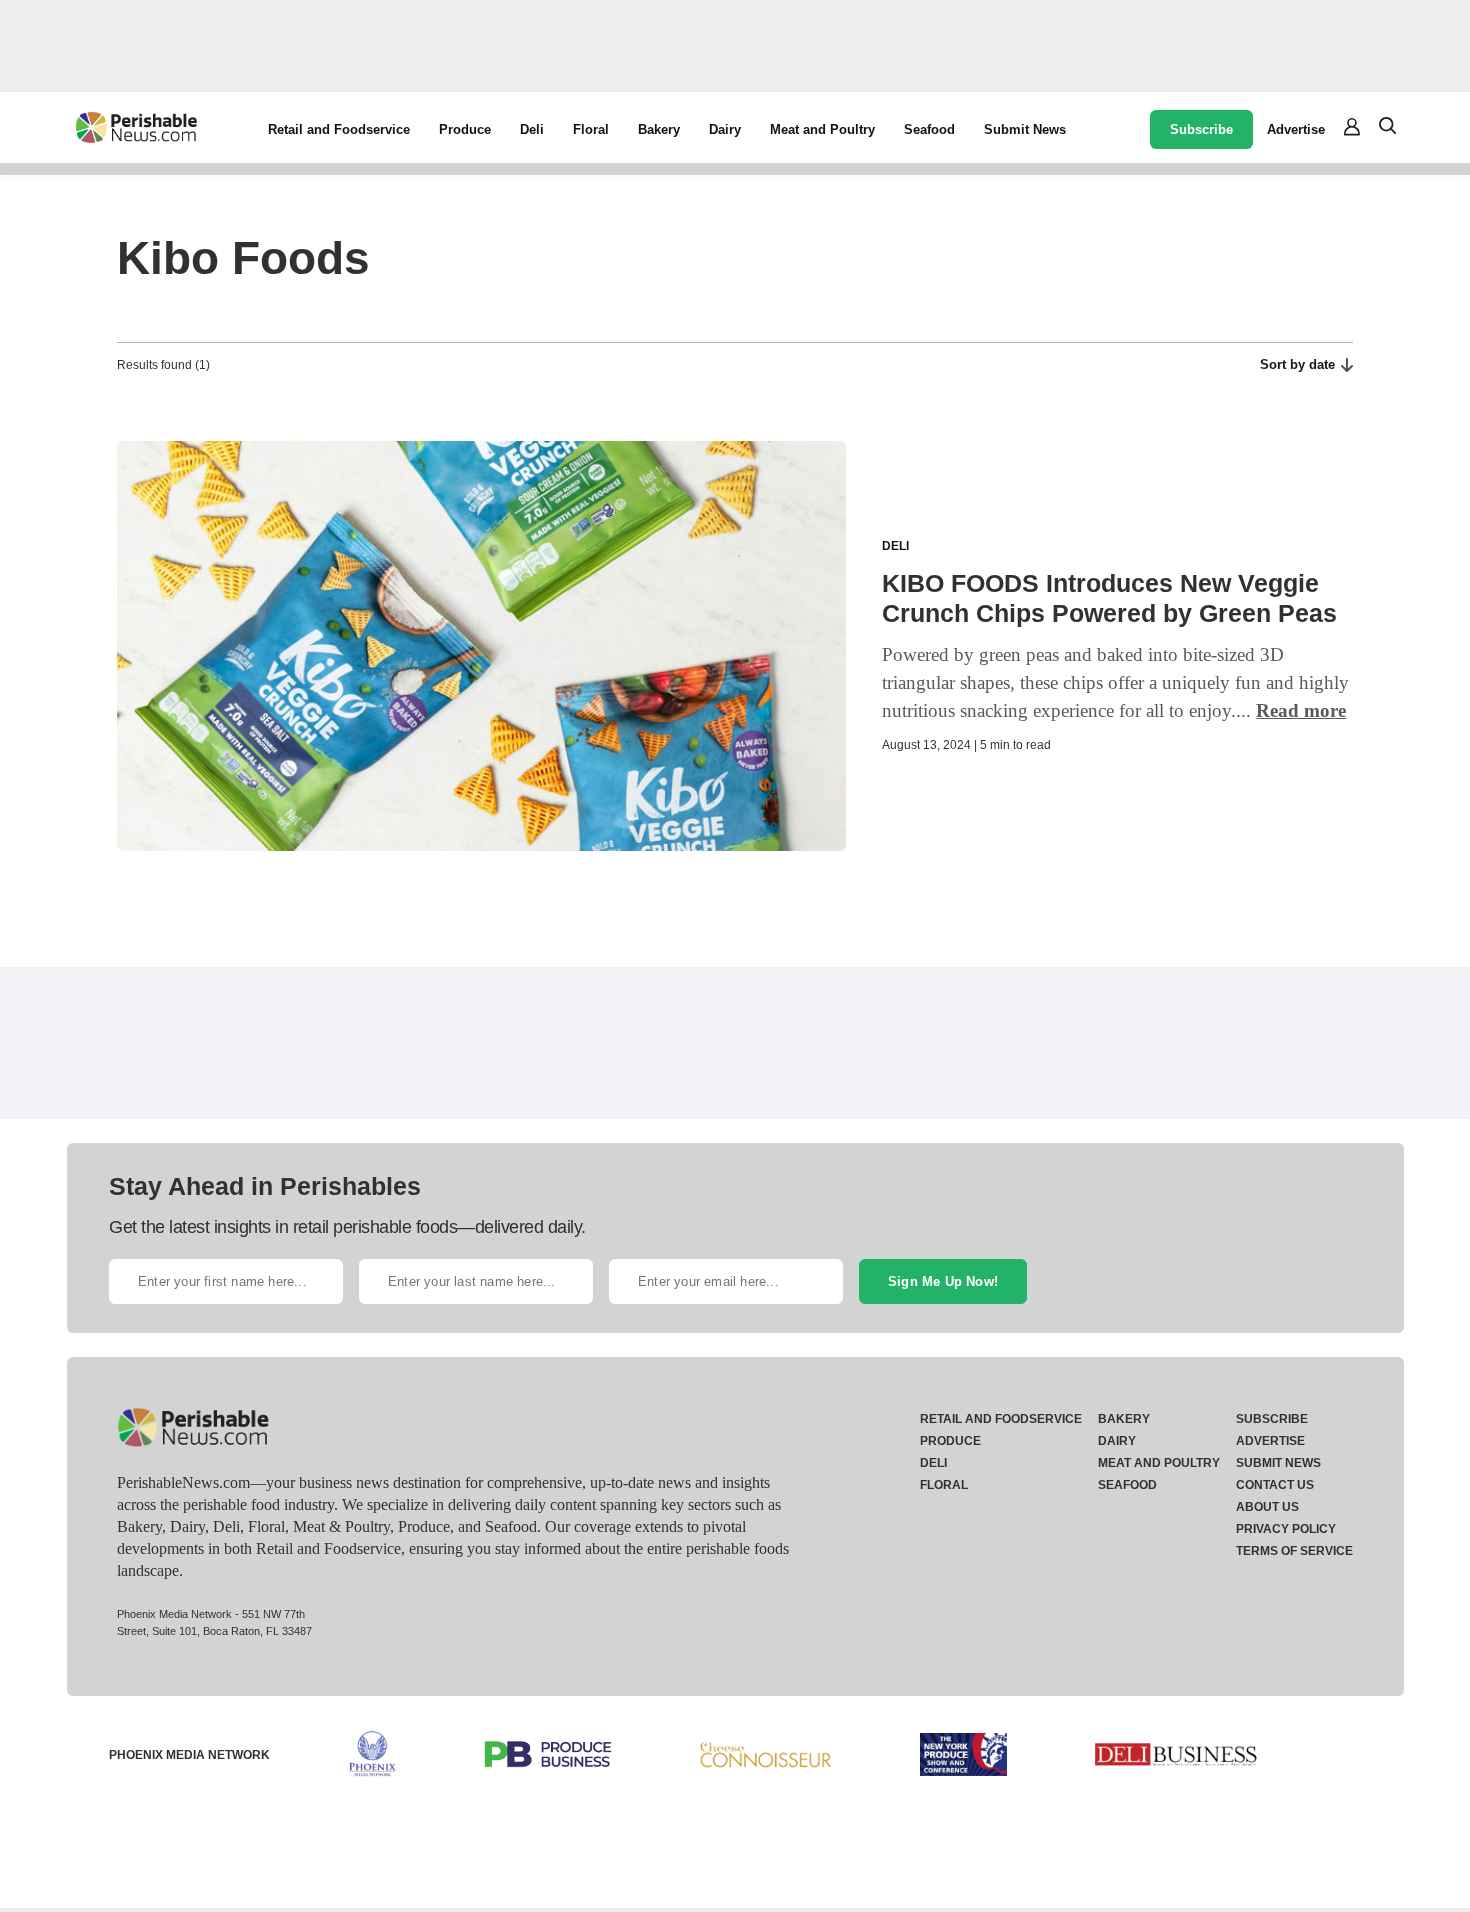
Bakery (659, 129)
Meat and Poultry (822, 129)
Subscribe (1201, 129)
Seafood (929, 129)
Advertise (1296, 129)
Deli (532, 129)
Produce (465, 129)
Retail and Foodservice (339, 129)
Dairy (725, 129)
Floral (591, 129)
